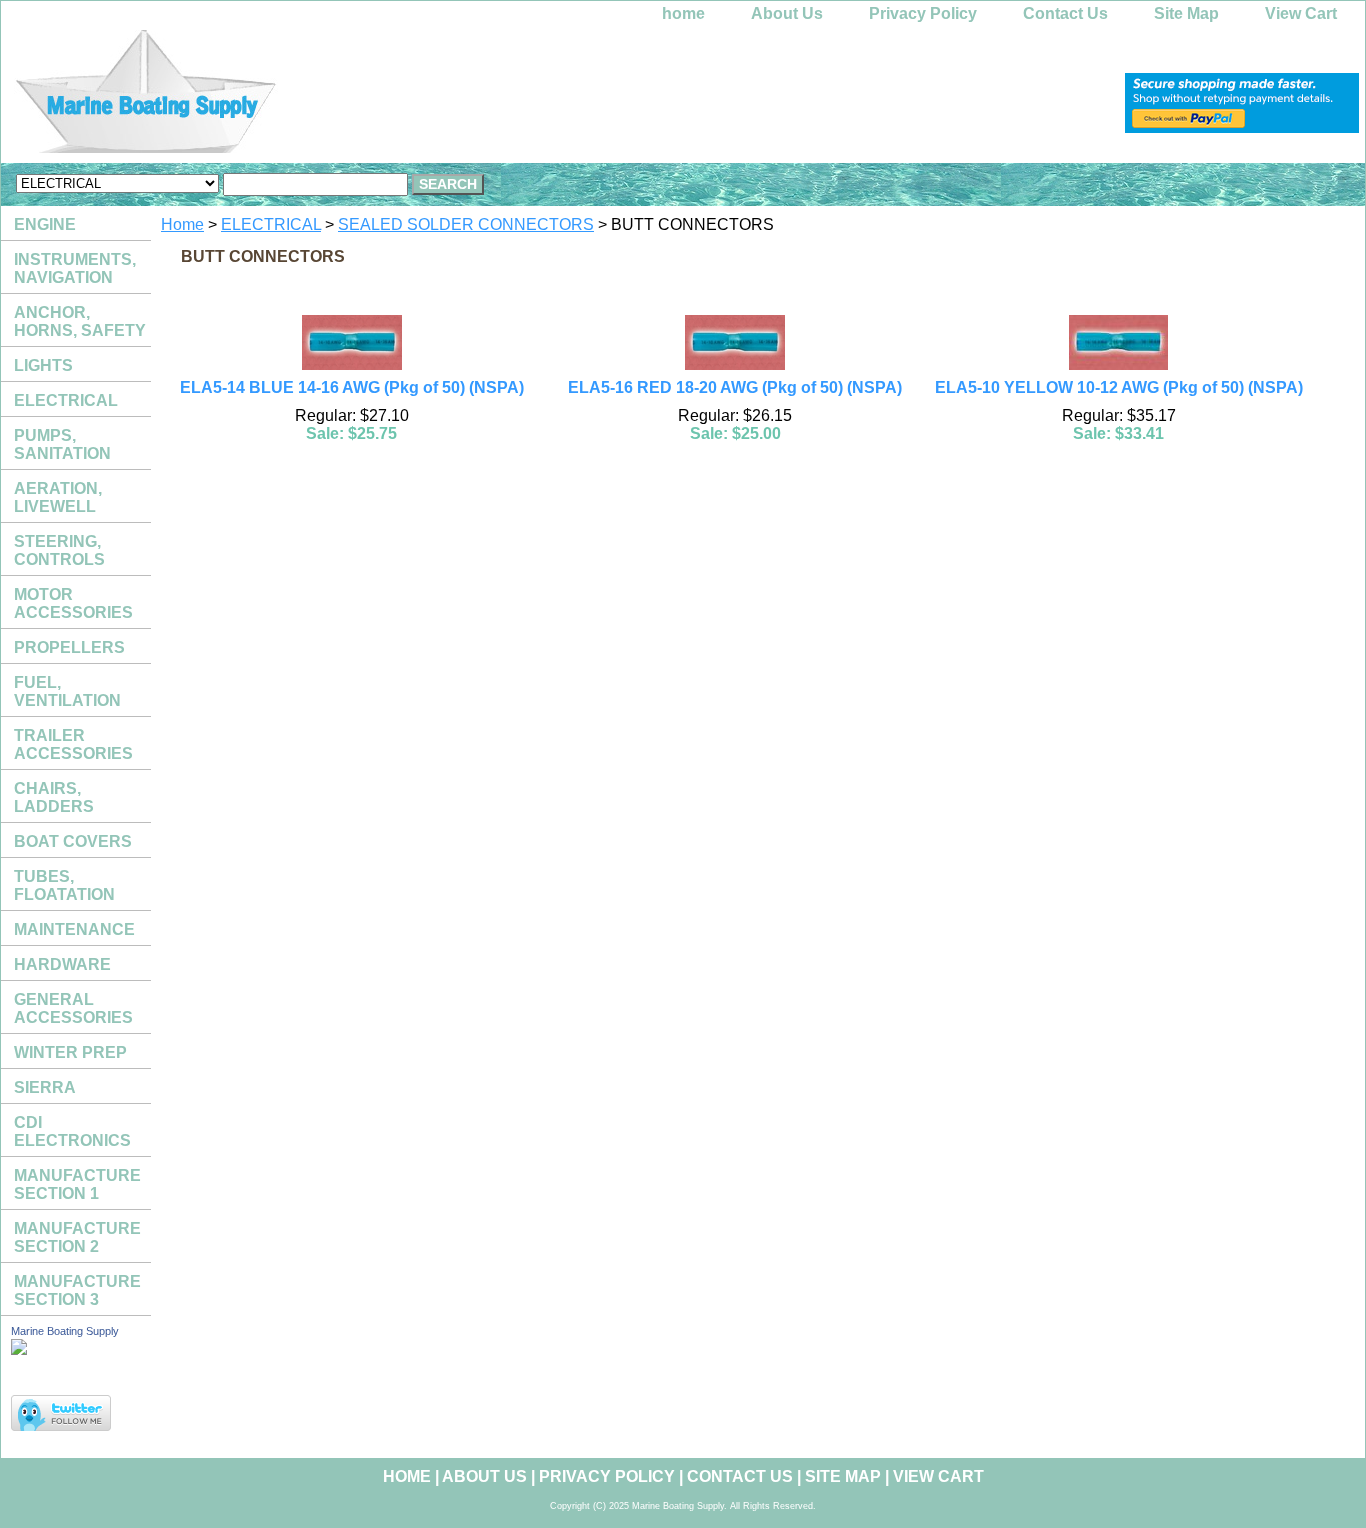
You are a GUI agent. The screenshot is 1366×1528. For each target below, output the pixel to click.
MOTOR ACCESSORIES (73, 603)
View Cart (1301, 13)
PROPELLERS (69, 647)
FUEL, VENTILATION (67, 691)
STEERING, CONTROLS (59, 550)
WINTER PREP (70, 1052)
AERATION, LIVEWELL (58, 497)
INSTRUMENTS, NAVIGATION (75, 268)
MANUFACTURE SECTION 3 (77, 1290)
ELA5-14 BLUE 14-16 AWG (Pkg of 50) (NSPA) (352, 387)
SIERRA (45, 1087)
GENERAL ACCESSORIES (73, 1008)
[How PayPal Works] (1242, 127)
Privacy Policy (923, 13)
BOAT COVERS (73, 841)
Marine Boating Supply (65, 1331)
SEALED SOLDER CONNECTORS (466, 224)
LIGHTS (43, 365)
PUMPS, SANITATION (62, 444)
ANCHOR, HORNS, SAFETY (80, 321)
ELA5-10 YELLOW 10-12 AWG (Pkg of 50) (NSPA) (1119, 387)
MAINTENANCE (74, 929)
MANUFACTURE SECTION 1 (77, 1184)
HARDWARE (62, 964)
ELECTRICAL (271, 224)
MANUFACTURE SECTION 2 (77, 1237)
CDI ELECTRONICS (72, 1131)
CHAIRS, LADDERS (54, 797)
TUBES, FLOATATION (64, 885)
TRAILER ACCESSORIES (73, 744)
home (683, 13)
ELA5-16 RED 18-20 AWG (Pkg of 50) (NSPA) (735, 387)
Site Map (1186, 13)
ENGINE (45, 224)
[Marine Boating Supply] (251, 96)
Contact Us (1065, 13)
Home (182, 224)
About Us (787, 13)
